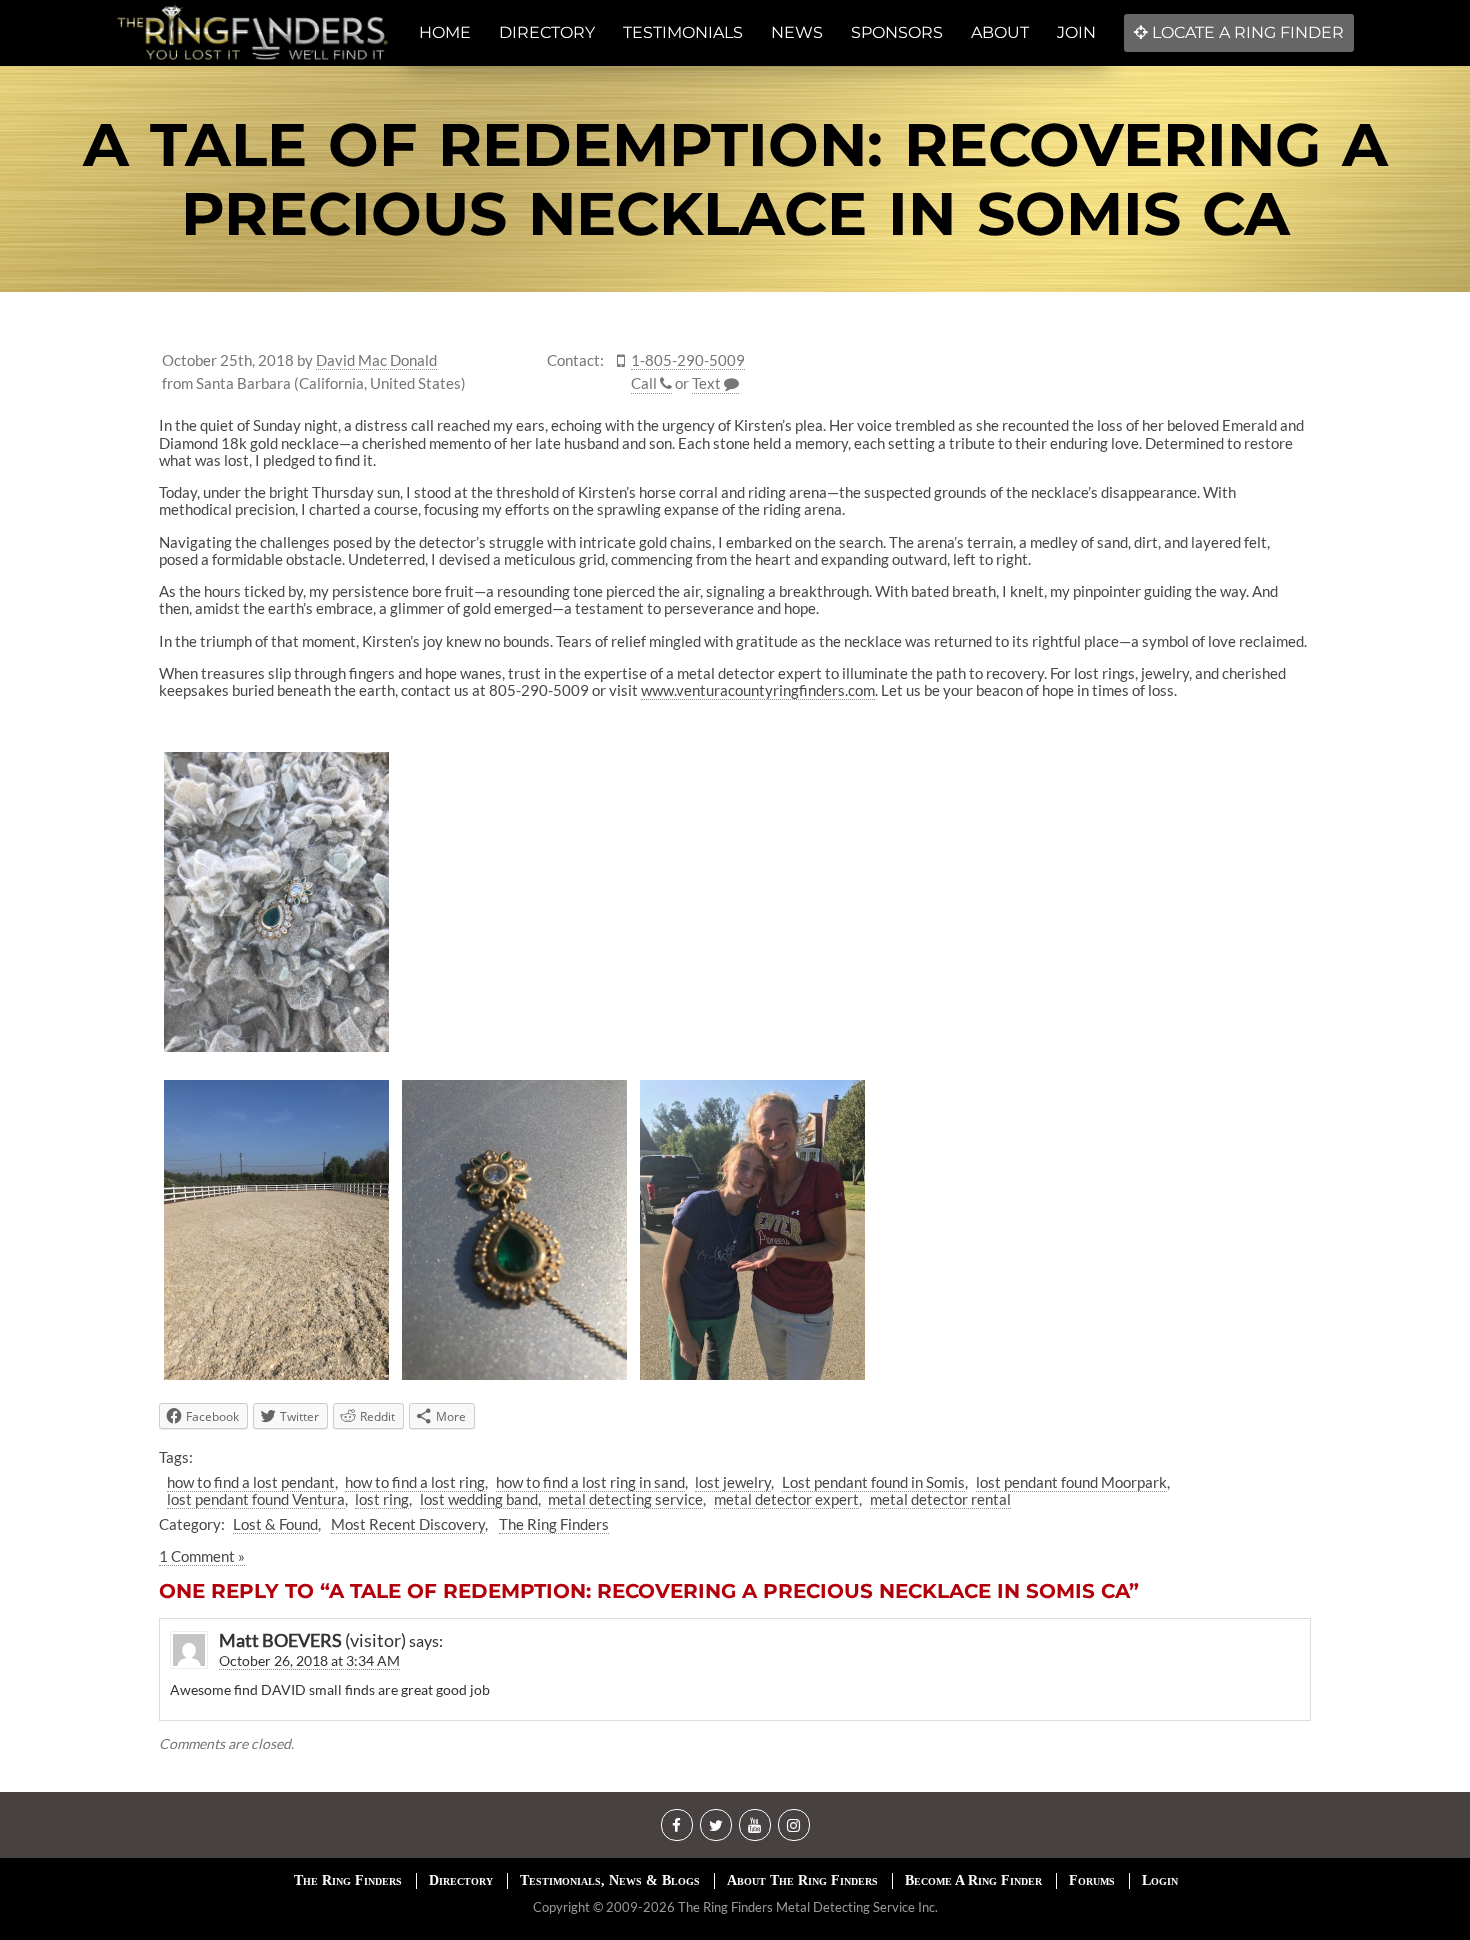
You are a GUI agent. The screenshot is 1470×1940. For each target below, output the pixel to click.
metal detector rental (940, 1499)
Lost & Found (275, 1524)
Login (1160, 1880)
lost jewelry (733, 1482)
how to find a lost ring (415, 1482)
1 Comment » (202, 1556)
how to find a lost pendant (251, 1482)
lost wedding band (479, 1499)
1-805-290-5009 (688, 360)
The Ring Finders (554, 1524)
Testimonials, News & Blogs (610, 1880)
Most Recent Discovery (408, 1524)
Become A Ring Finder (973, 1880)
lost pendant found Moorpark (1071, 1482)
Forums (1092, 1880)
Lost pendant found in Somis (873, 1482)
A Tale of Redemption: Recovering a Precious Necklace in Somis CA (735, 179)
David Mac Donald (376, 360)
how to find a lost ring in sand (590, 1482)
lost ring (382, 1499)
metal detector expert (786, 1499)
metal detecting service (625, 1499)
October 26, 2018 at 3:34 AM (309, 1660)
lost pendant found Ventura (256, 1499)
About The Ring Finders (802, 1880)
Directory (461, 1880)
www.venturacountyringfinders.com (758, 690)
